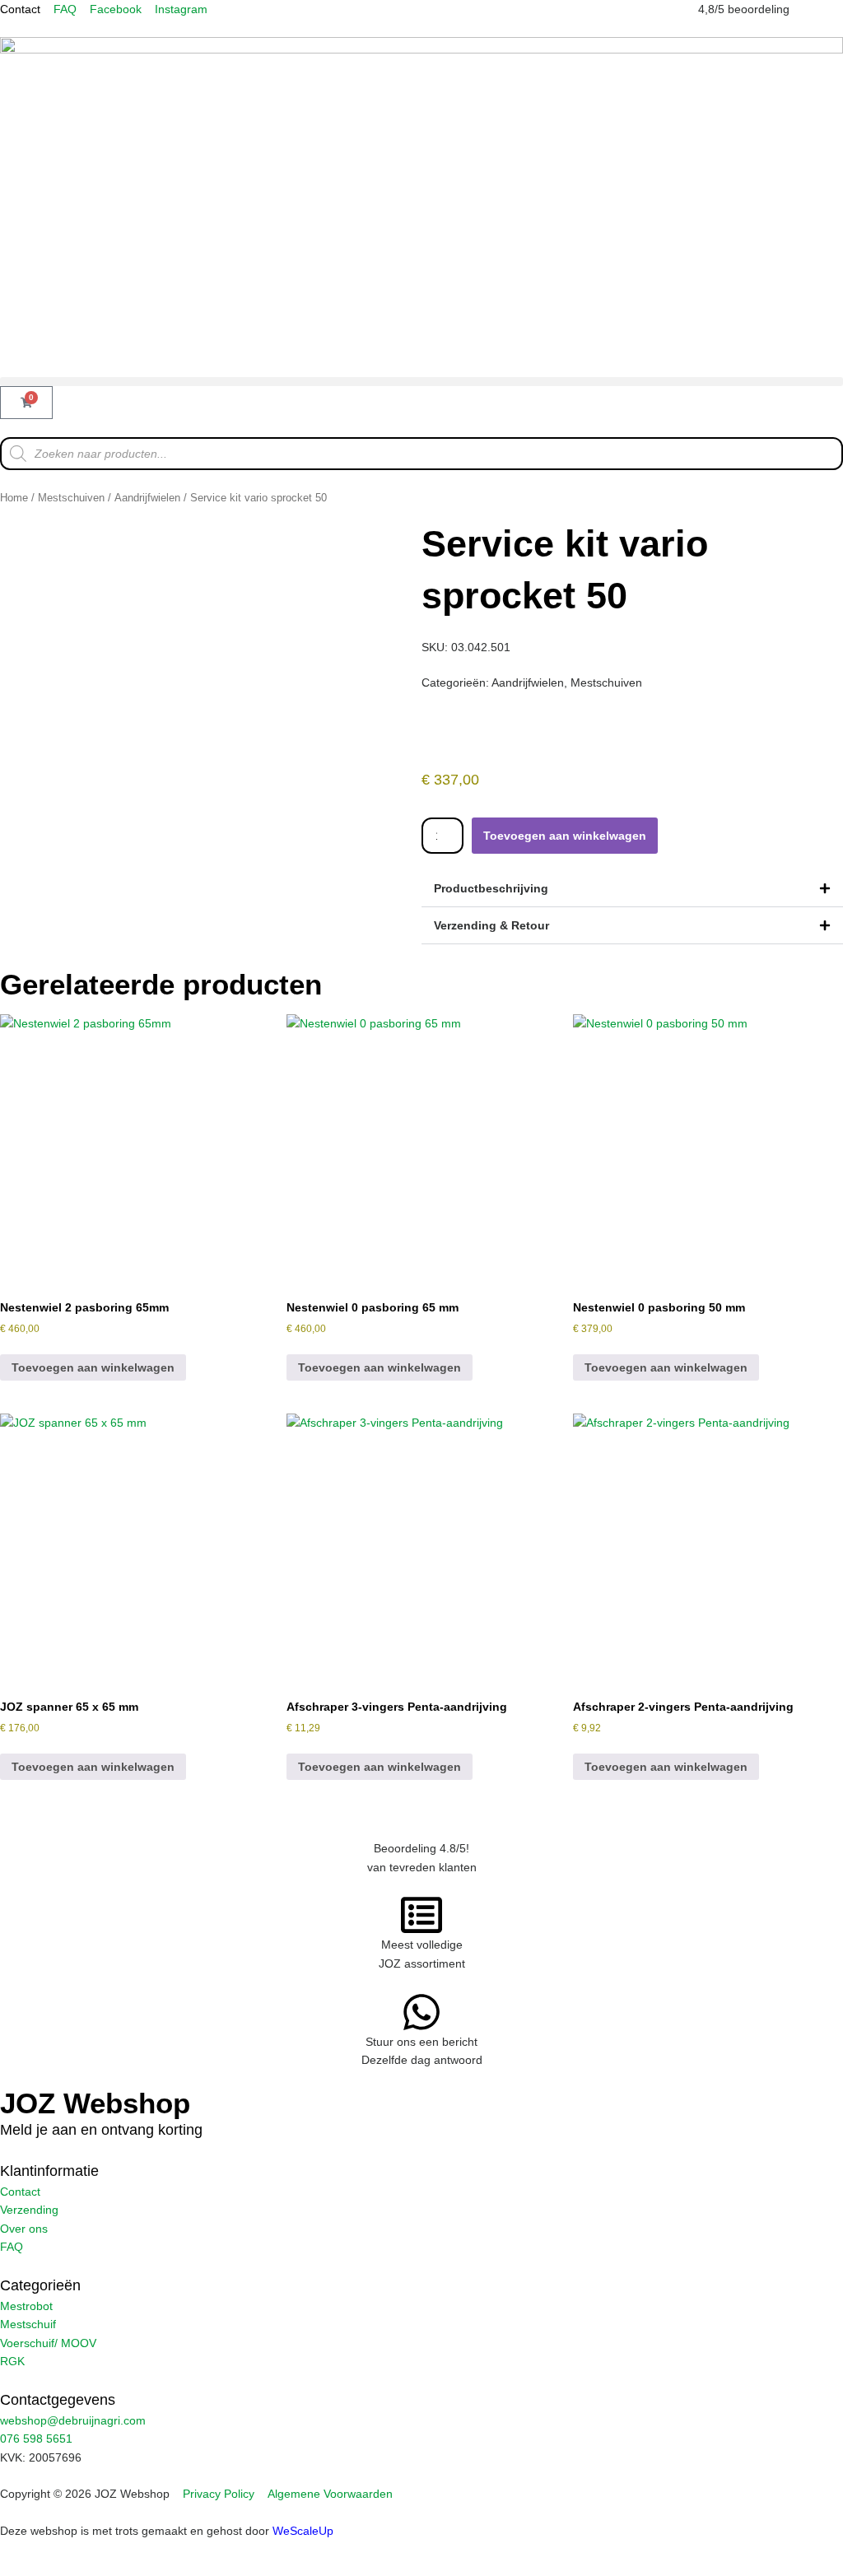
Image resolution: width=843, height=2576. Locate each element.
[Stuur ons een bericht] (421, 2012)
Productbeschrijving (491, 888)
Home (14, 498)
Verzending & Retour (491, 925)
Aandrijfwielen (147, 498)
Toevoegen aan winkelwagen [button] (93, 1367)
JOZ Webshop (95, 2103)
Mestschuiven (71, 498)
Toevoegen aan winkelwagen (565, 836)
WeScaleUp (303, 2531)
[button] (421, 382)
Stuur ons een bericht (421, 2042)
